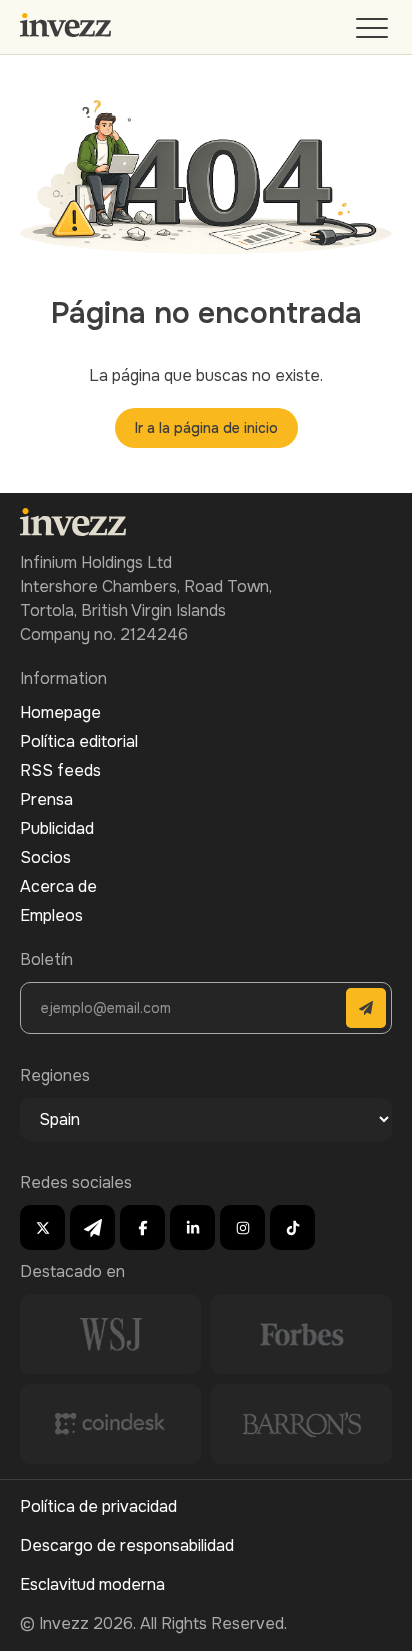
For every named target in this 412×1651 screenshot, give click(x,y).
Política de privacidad (98, 1506)
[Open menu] (374, 32)
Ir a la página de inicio (206, 428)
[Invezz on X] (42, 1227)
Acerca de (58, 886)
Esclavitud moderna (92, 1584)
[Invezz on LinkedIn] (192, 1227)
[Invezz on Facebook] (142, 1227)
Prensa (46, 799)
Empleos (51, 915)
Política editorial (79, 741)
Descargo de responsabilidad (127, 1545)
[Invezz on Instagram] (242, 1227)
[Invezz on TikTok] (292, 1227)
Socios (45, 857)
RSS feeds (60, 770)
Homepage (60, 712)
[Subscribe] (366, 1008)
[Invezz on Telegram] (92, 1227)
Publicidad (57, 828)
